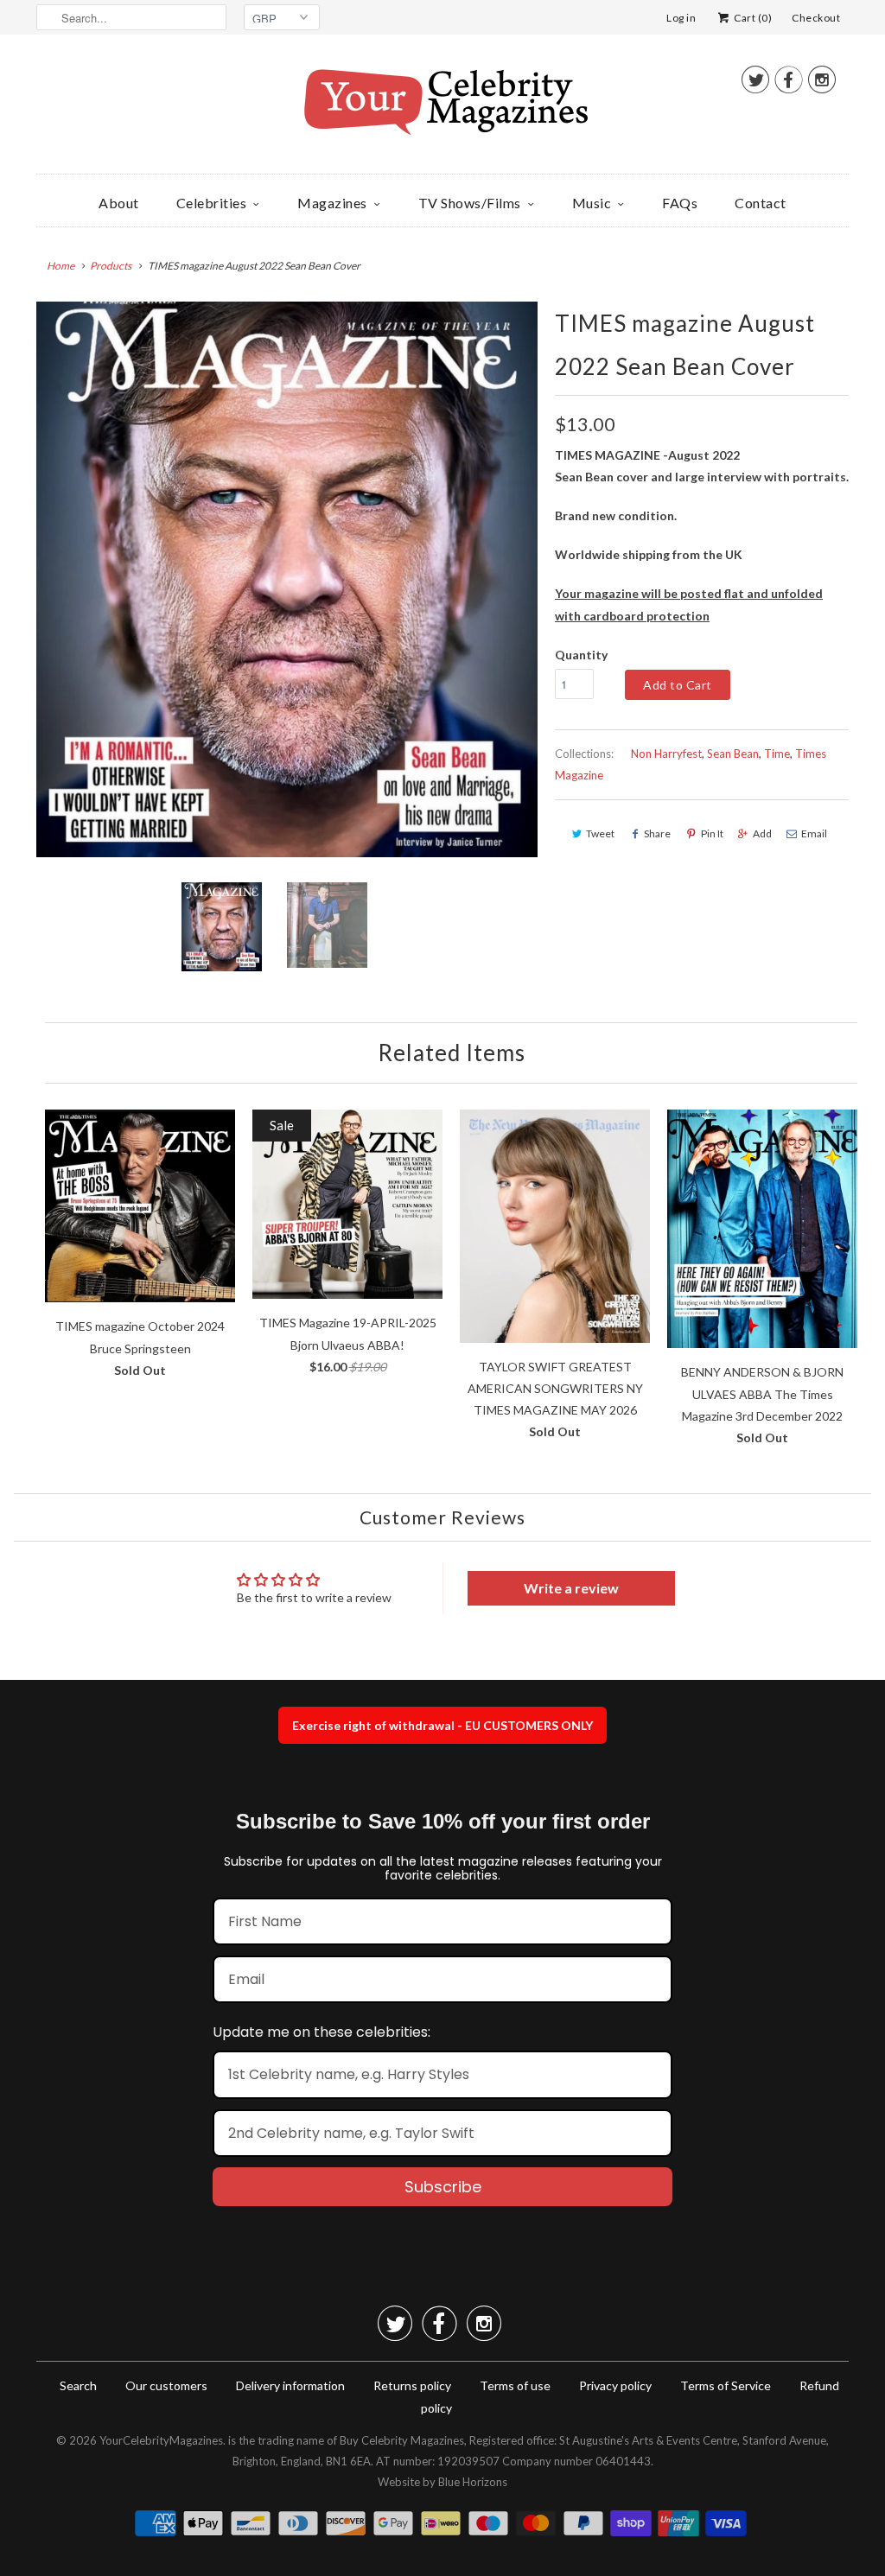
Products (111, 266)
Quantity (581, 655)
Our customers (166, 2385)
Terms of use (515, 2385)
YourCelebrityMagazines (161, 2440)
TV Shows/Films (470, 203)
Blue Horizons (473, 2482)
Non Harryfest (666, 754)
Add (762, 833)
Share (657, 833)
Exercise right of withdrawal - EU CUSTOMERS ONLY (442, 1725)
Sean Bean (733, 754)
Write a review (571, 1588)
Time (777, 754)
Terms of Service (726, 2385)
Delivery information (290, 2385)
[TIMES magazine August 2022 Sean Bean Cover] (287, 579)
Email (814, 833)
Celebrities (212, 203)
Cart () (752, 18)
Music (592, 203)
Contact (761, 203)
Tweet (600, 833)
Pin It (712, 833)
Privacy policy (615, 2385)
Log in (681, 18)
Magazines (332, 203)
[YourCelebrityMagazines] (442, 108)
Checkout (816, 18)
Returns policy (412, 2385)
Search (78, 2385)
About (119, 203)
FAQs (680, 203)
